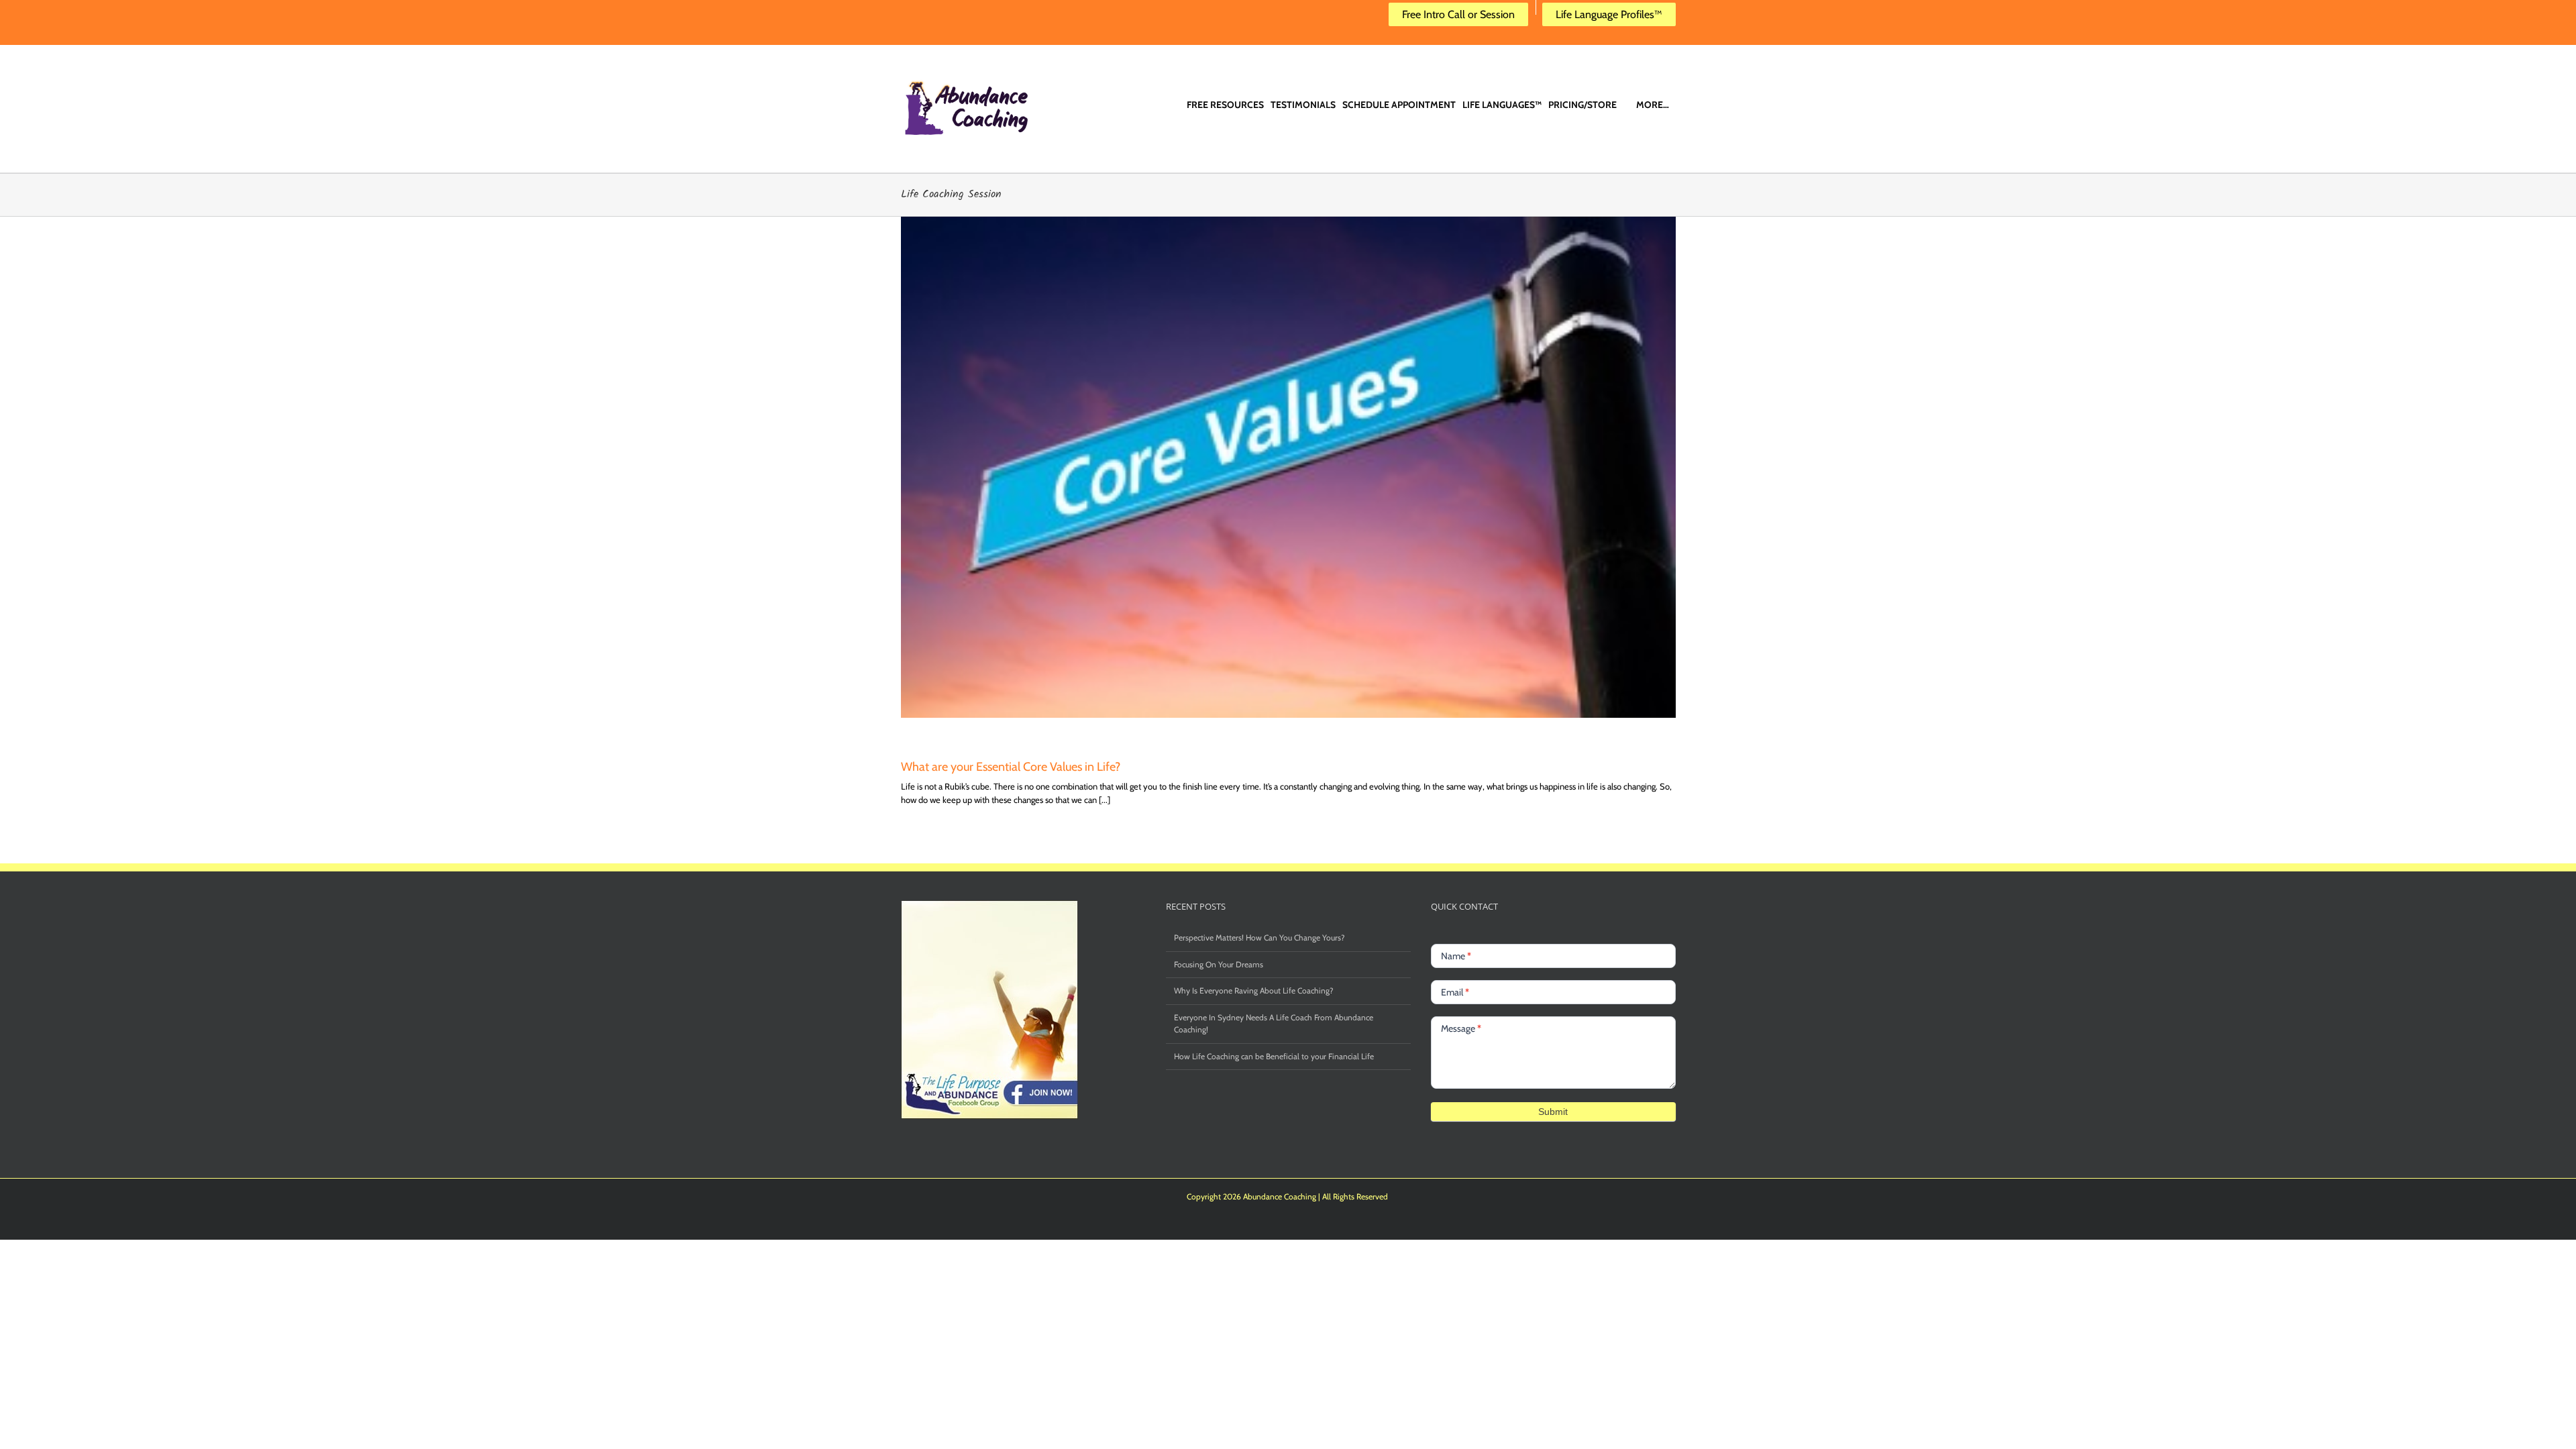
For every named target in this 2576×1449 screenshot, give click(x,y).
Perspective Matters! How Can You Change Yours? (1259, 937)
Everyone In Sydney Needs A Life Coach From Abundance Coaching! (1274, 1023)
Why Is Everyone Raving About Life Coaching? (1254, 990)
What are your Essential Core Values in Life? (1011, 767)
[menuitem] (1225, 93)
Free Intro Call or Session (1458, 14)
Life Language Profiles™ (1609, 14)
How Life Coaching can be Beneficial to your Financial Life (1274, 1056)
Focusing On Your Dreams (1219, 964)
